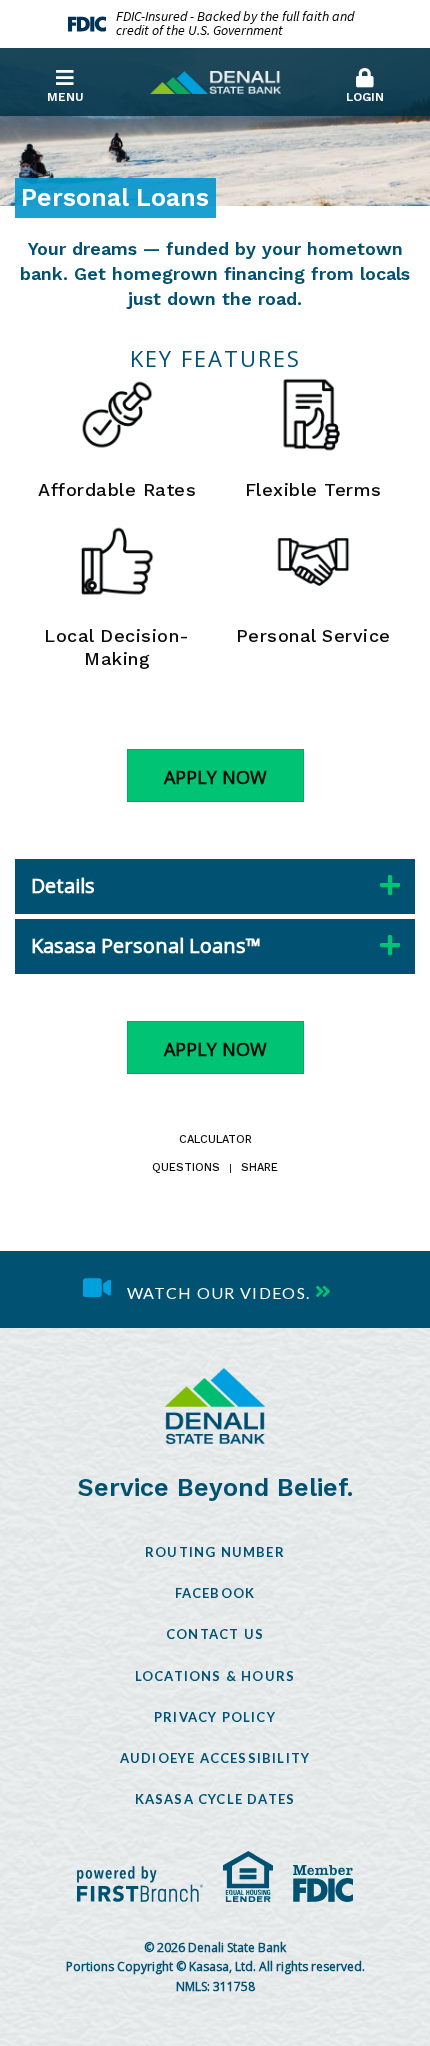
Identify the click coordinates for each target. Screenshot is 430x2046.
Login (365, 97)
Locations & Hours (215, 1676)
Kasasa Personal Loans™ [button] (146, 945)
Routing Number (215, 1552)
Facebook (215, 1593)
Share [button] (259, 1168)
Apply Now (215, 777)
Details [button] (63, 885)
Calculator (215, 1140)
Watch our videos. (219, 1291)
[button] (365, 81)
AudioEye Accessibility (215, 1758)
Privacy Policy (215, 1717)
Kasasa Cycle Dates (215, 1799)
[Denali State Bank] (215, 81)
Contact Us (215, 1634)
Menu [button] (65, 97)
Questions (186, 1168)
